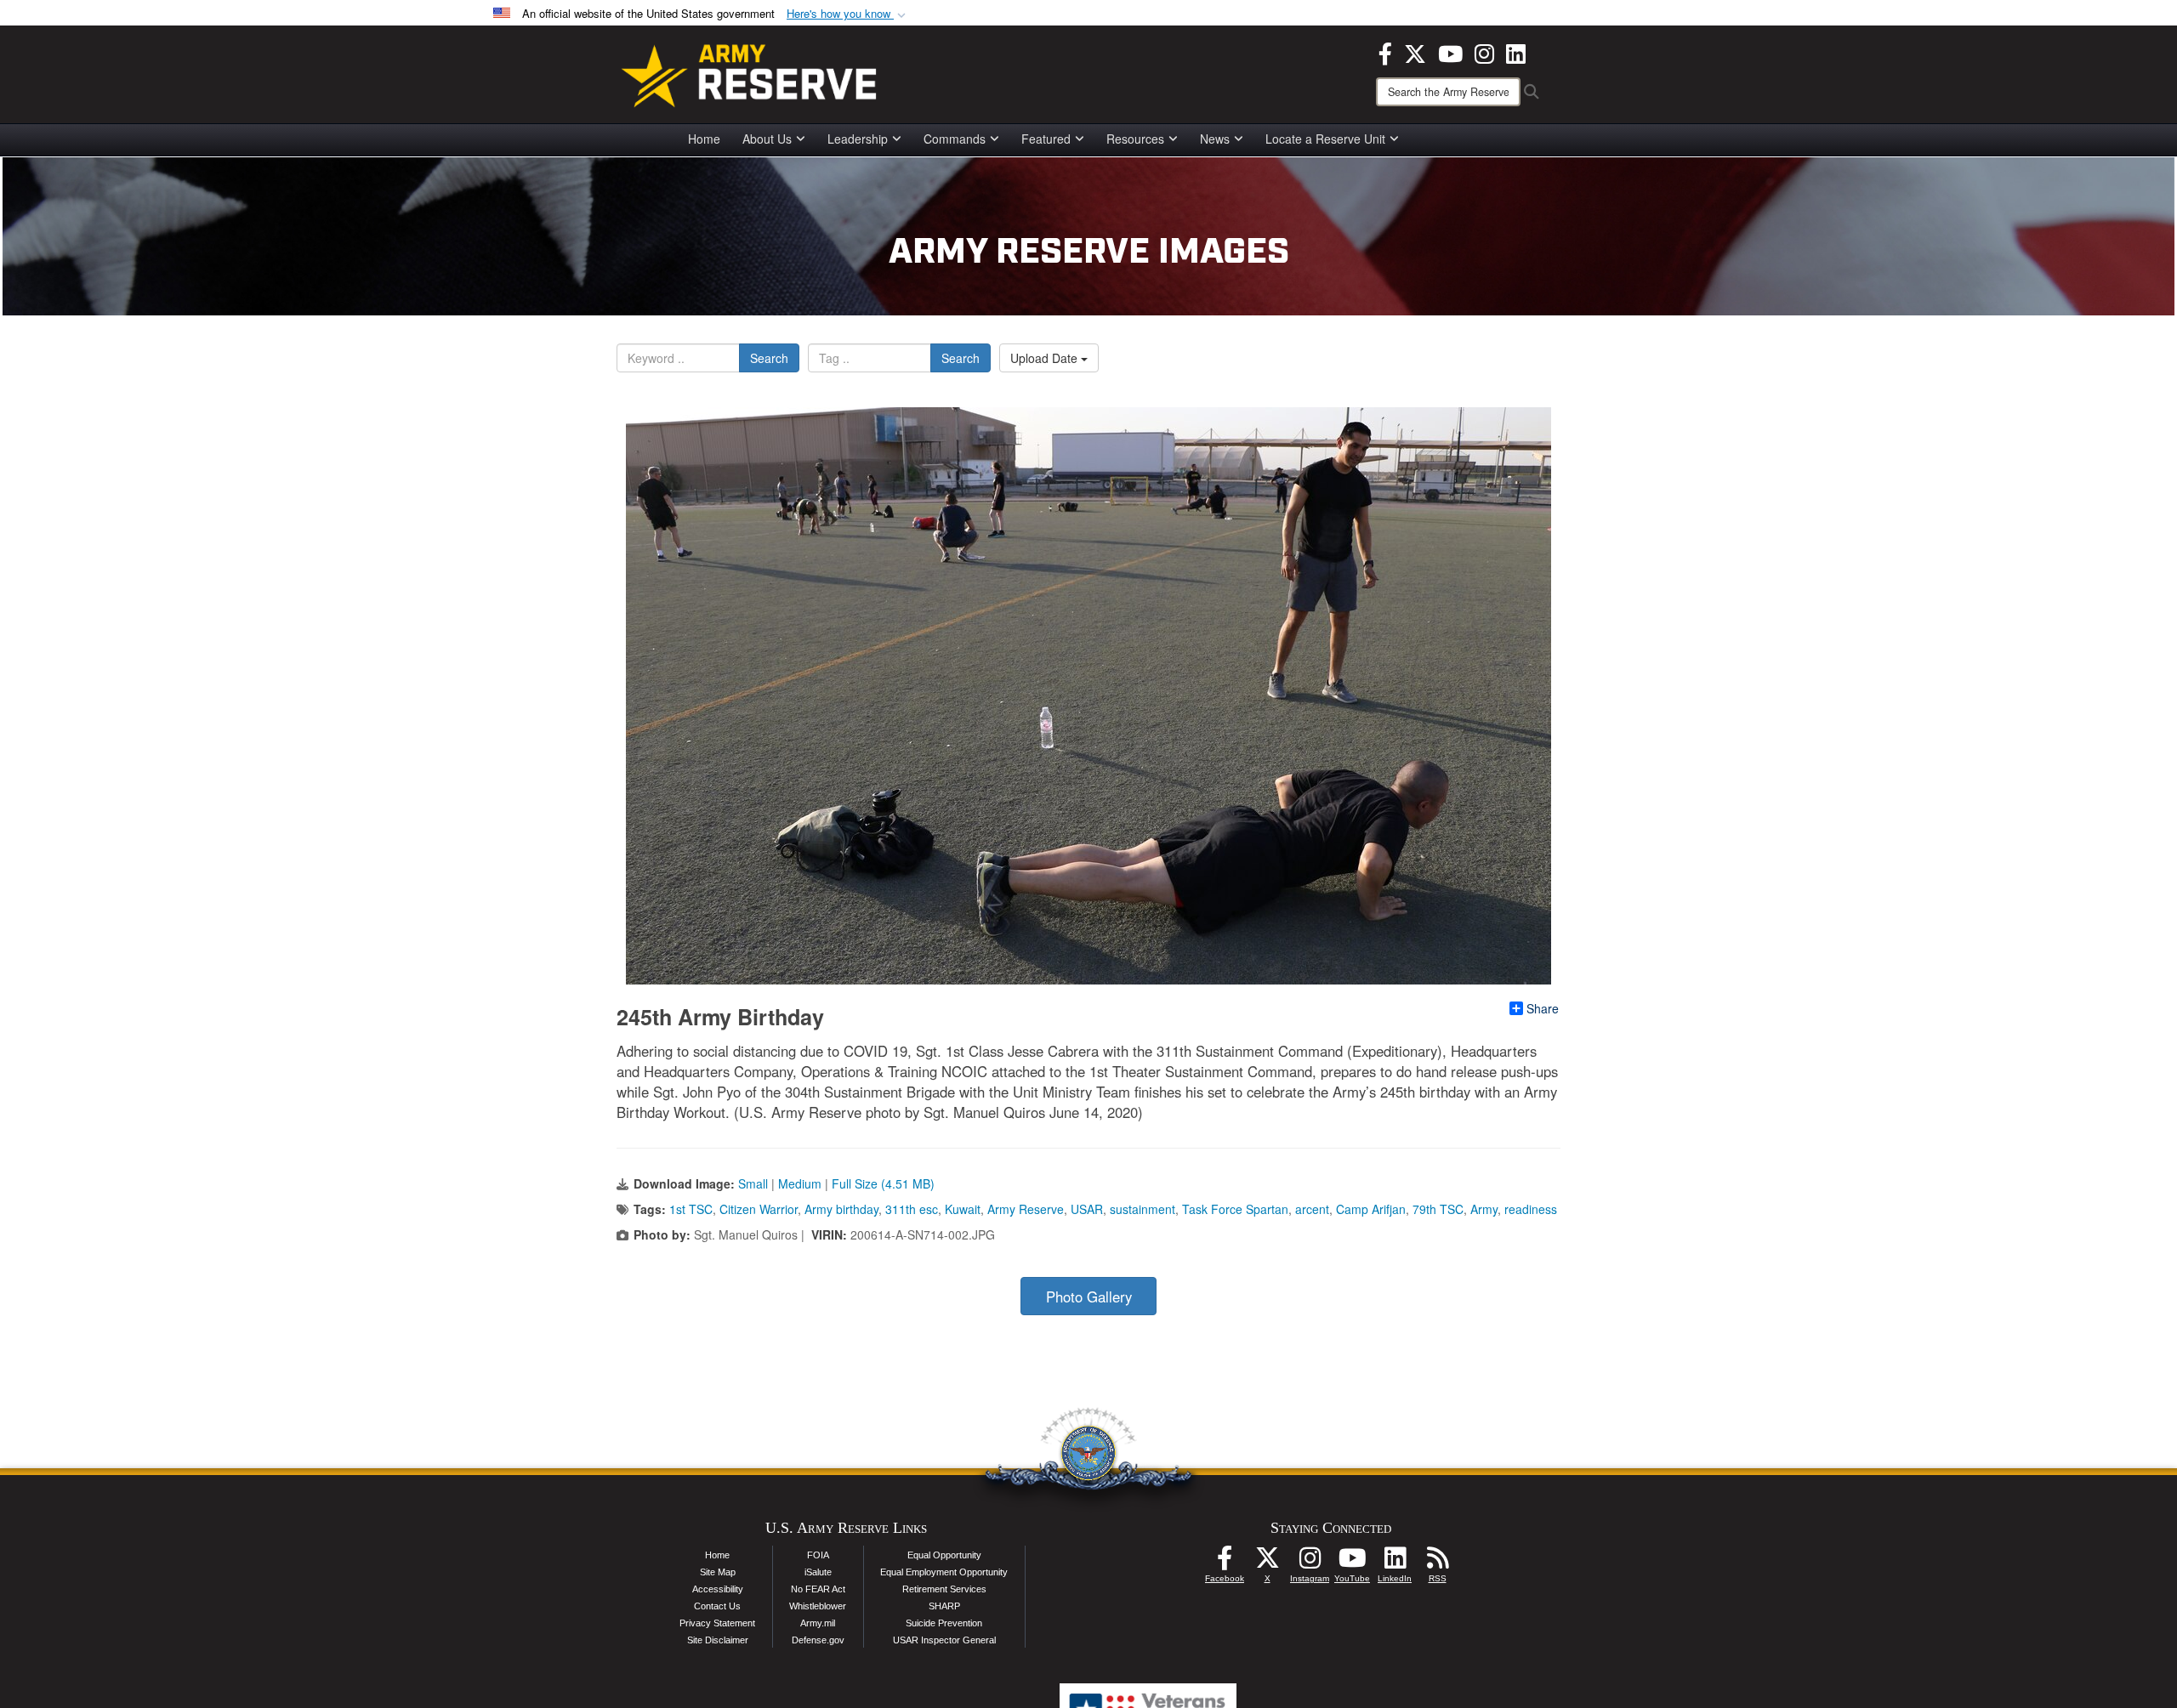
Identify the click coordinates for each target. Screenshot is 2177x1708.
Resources (1135, 139)
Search (769, 358)
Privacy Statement (717, 1623)
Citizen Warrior (759, 1209)
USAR (1087, 1209)
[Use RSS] (1437, 1563)
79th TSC (1438, 1209)
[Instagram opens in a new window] (1484, 52)
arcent (1312, 1209)
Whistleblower (818, 1606)
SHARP (944, 1606)
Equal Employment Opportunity (944, 1572)
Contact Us (717, 1606)
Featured (1046, 139)
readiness (1531, 1209)
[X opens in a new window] (1415, 52)
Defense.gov (818, 1640)
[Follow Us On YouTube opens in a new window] (1352, 1563)
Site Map (718, 1572)
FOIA (818, 1555)
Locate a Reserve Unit (1325, 139)
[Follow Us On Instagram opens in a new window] (1310, 1563)
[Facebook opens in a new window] (1385, 52)
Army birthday (841, 1209)
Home (704, 139)
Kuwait (963, 1209)
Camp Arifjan (1371, 1209)
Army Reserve (1026, 1209)
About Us (767, 139)
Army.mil (818, 1623)
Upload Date (1046, 358)
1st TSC (691, 1209)
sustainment (1142, 1209)
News (1215, 139)
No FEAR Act (818, 1589)
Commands (955, 139)
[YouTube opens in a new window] (1450, 52)
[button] (848, 14)
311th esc (912, 1209)
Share (1543, 1008)
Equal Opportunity (944, 1555)
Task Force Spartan (1235, 1209)
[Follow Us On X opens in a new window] (1267, 1563)
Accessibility (718, 1589)
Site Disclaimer (718, 1640)
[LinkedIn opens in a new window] (1516, 52)
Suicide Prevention (944, 1623)
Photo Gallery (1089, 1297)
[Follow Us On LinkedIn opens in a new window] (1395, 1563)
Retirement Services (944, 1589)
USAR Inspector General (944, 1640)
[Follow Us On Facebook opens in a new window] (1225, 1563)
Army (1484, 1209)
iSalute (818, 1572)
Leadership (858, 139)
